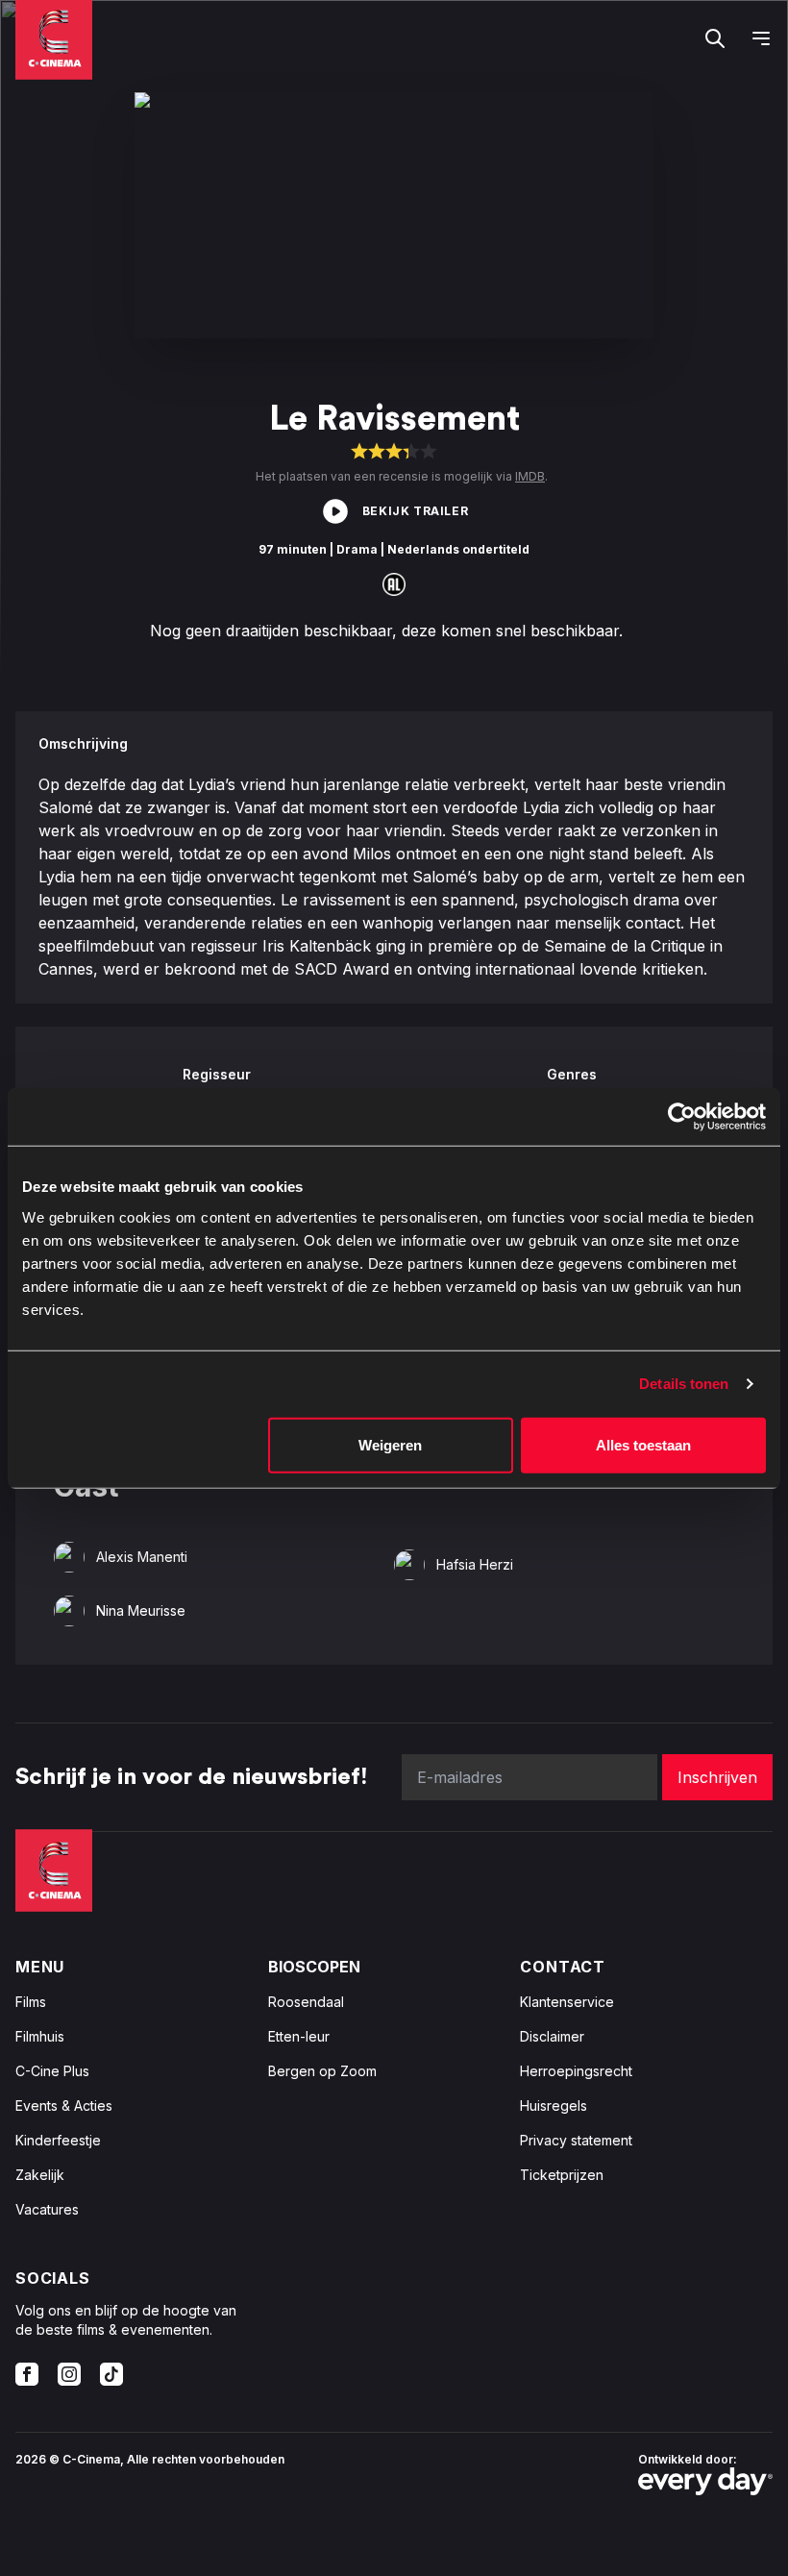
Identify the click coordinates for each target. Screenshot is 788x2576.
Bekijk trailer (415, 511)
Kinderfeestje (58, 2140)
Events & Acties (64, 2105)
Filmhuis (40, 2036)
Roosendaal (306, 2002)
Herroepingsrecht (576, 2071)
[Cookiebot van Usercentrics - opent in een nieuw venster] (682, 1117)
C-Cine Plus (52, 2071)
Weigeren (390, 1444)
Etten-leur (299, 2036)
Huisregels (554, 2105)
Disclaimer (552, 2036)
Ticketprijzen (562, 2175)
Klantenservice (567, 2002)
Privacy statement (576, 2140)
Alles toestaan (643, 1444)
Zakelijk (40, 2175)
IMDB (530, 476)
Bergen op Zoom (322, 2071)
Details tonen (684, 1384)
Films (31, 2002)
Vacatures (47, 2209)
